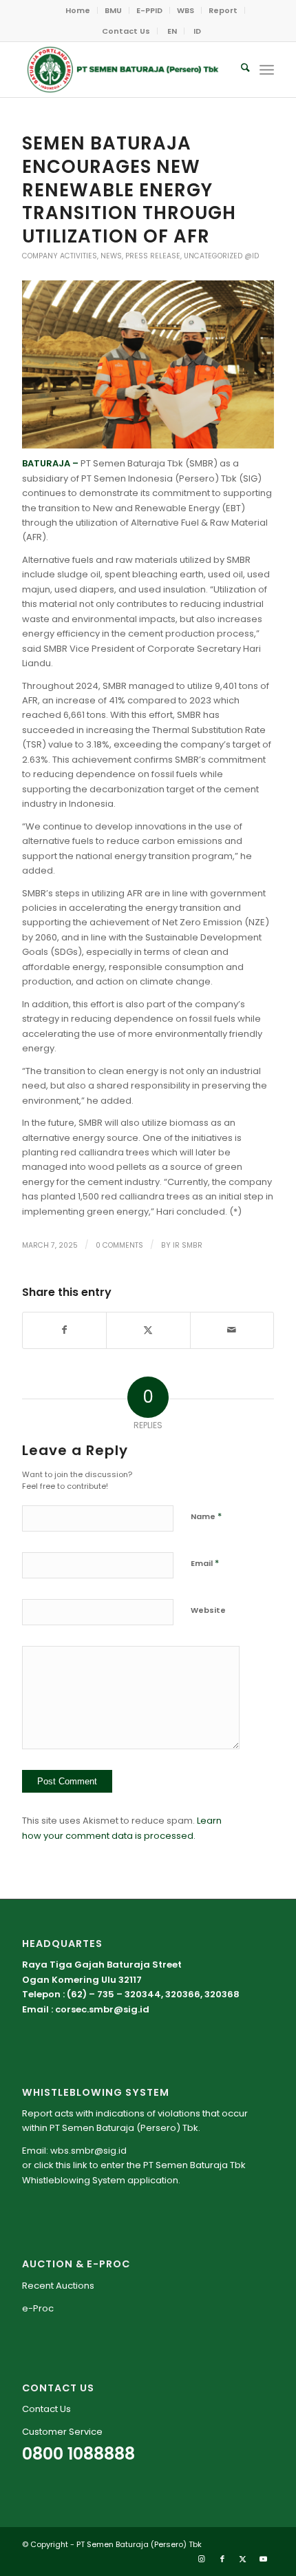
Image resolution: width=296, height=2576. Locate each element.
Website (208, 1610)
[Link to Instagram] (202, 2559)
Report (223, 10)
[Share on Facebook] (64, 1330)
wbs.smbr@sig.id (88, 2151)
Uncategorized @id (221, 256)
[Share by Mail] (232, 1330)
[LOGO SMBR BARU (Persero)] (123, 70)
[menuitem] (78, 10)
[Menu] (267, 70)
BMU (113, 10)
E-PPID (149, 10)
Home (78, 10)
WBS (186, 10)
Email (205, 1563)
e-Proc (38, 2308)
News (111, 256)
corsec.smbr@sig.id (102, 2009)
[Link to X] (243, 2559)
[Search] (239, 70)
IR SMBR (188, 1245)
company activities (60, 256)
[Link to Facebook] (222, 2559)
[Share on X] (148, 1330)
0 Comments (119, 1245)
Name (206, 1516)
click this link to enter (79, 2165)
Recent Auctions (58, 2286)
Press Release (153, 256)
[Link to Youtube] (264, 2559)
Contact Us (126, 31)
